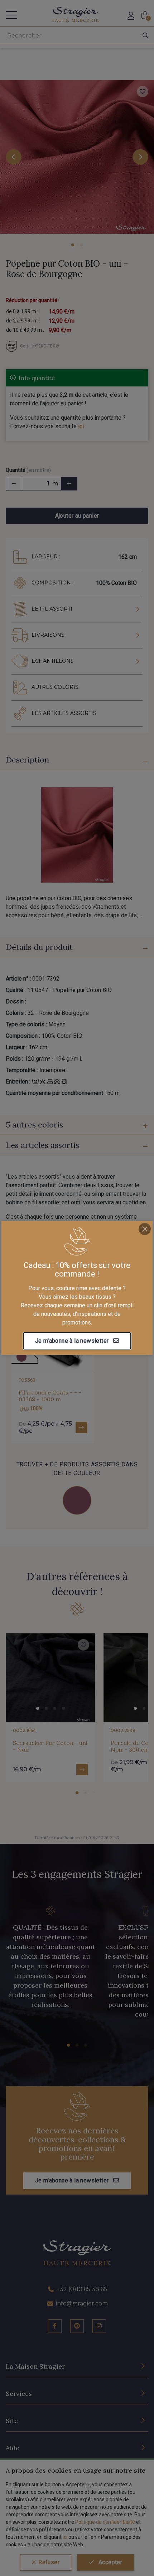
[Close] (145, 1229)
